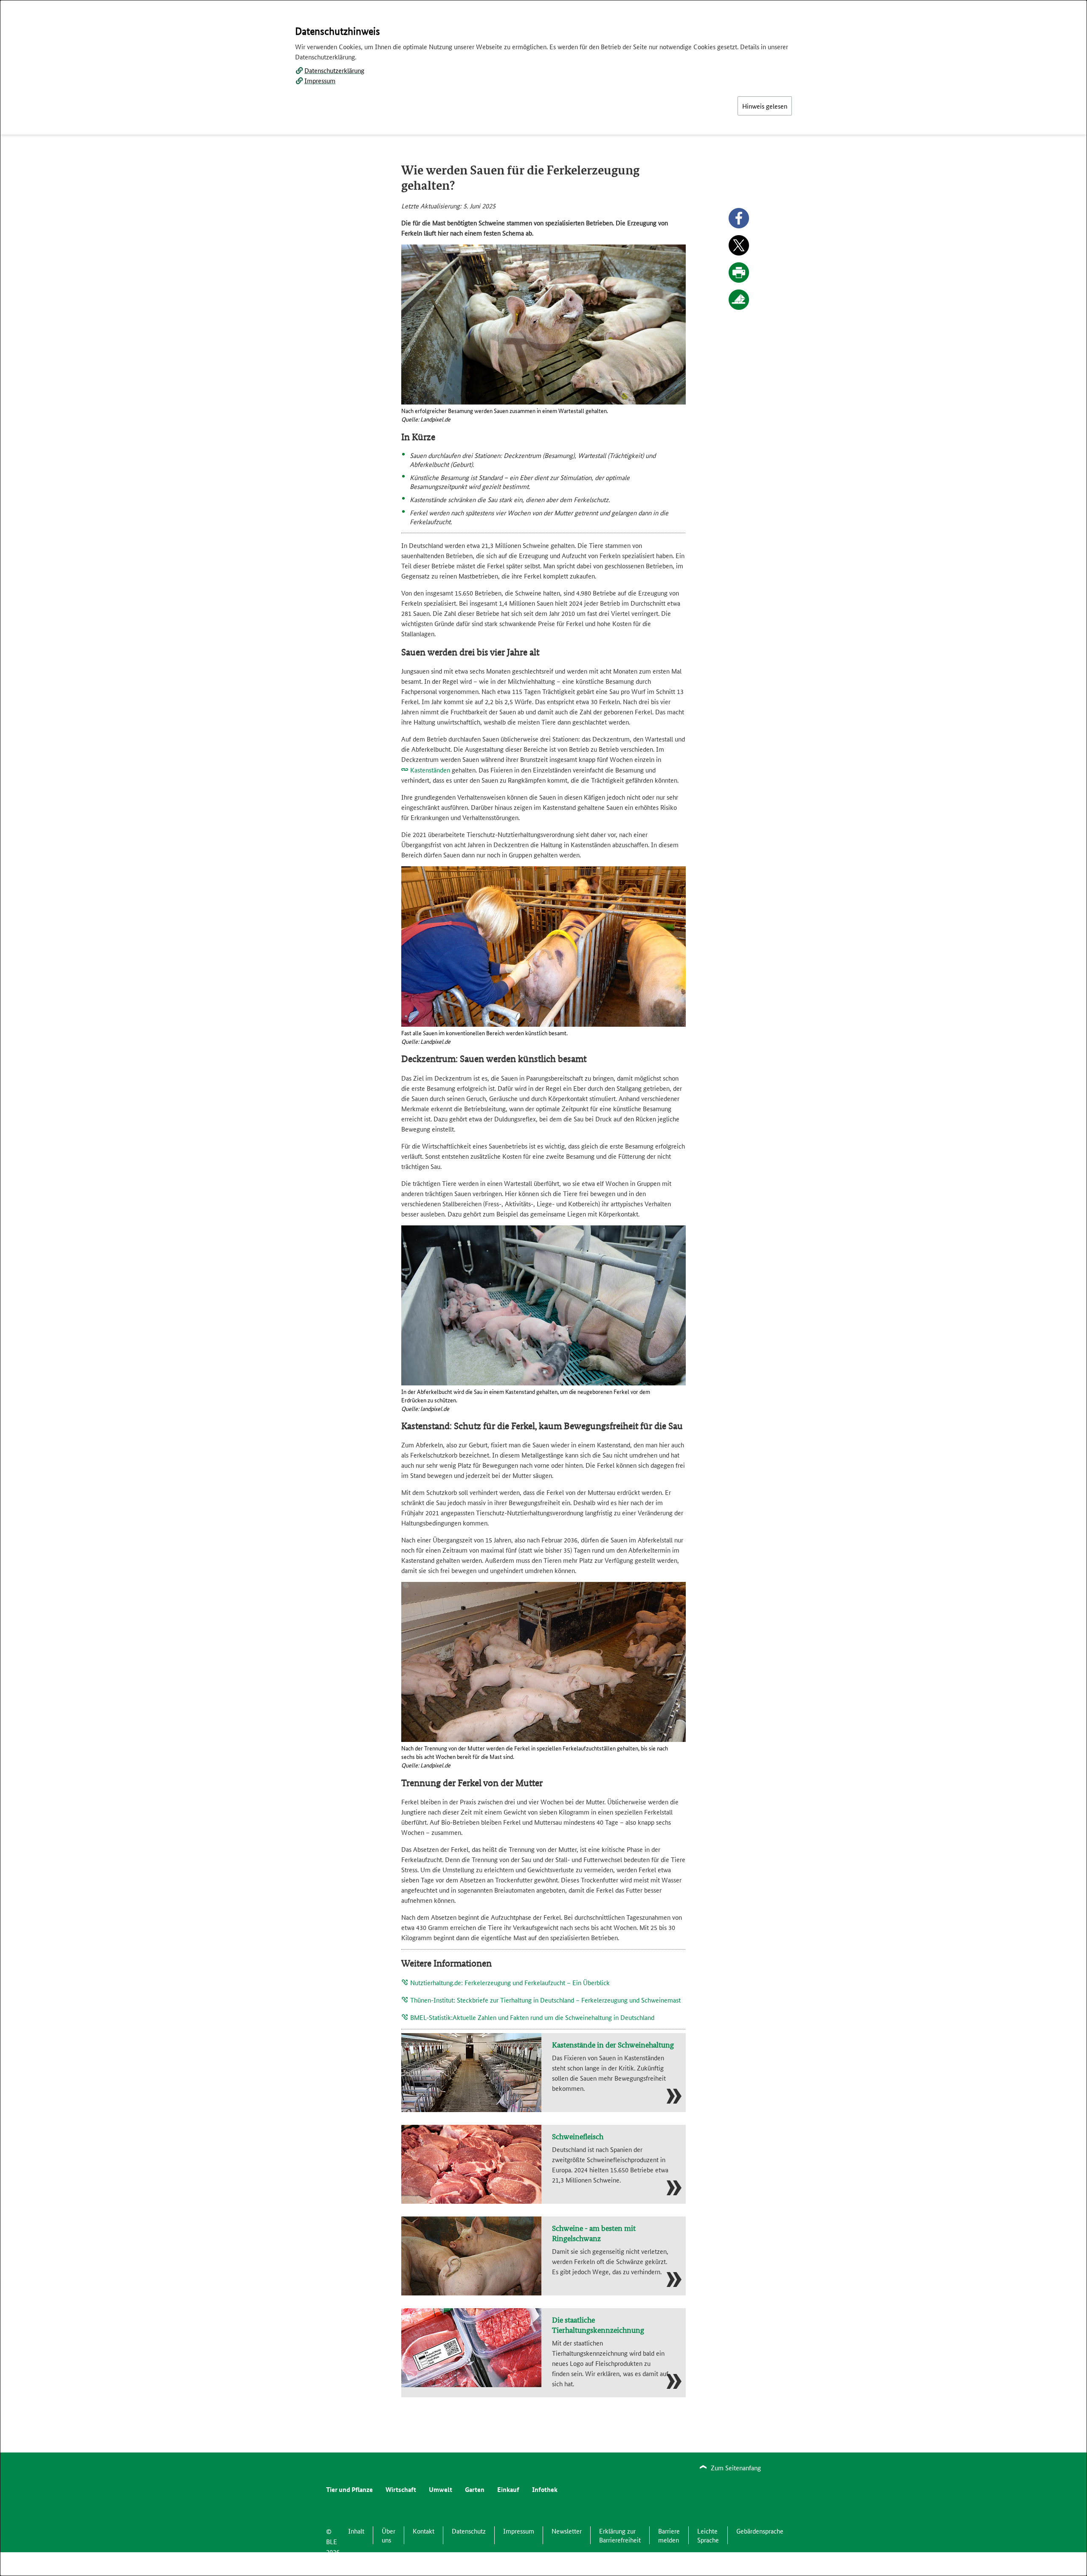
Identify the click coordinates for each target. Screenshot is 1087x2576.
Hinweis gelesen (765, 106)
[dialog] (543, 1288)
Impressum (320, 80)
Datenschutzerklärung (334, 70)
